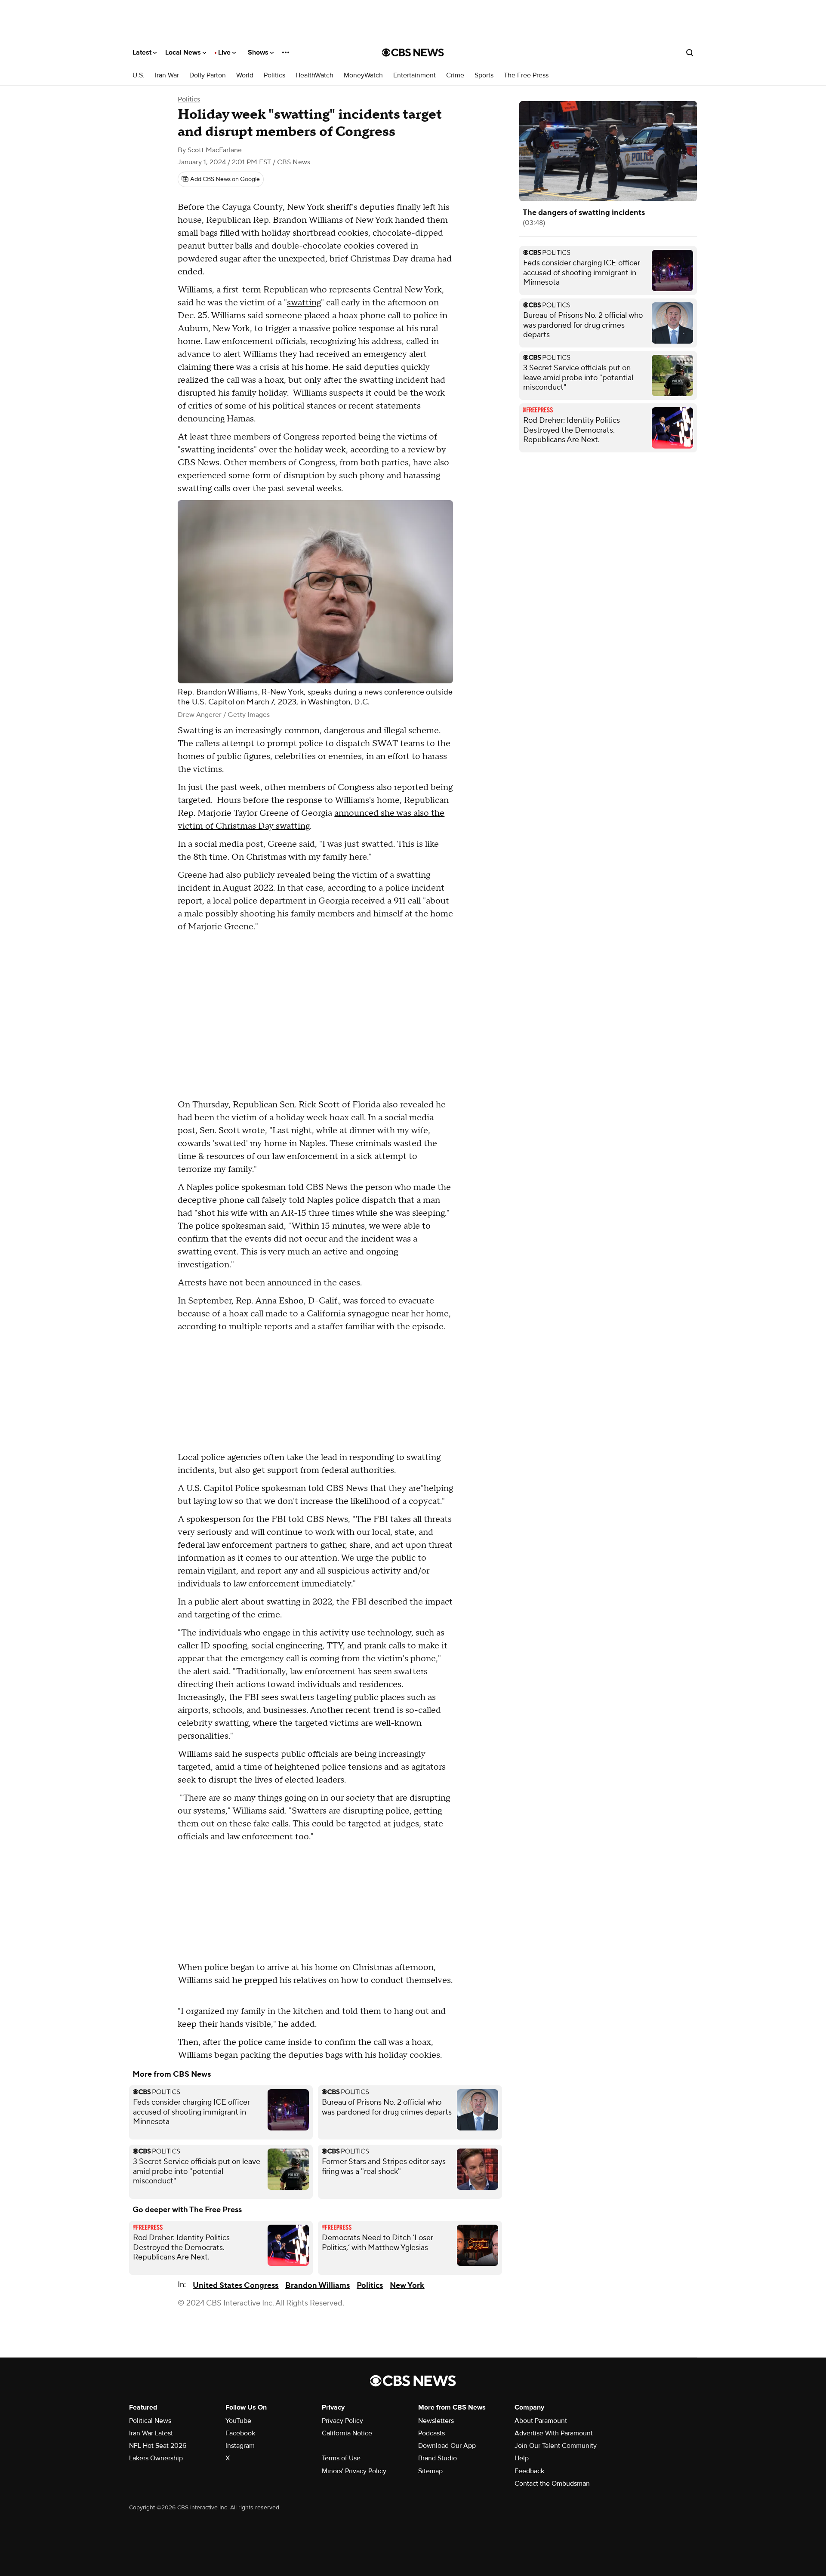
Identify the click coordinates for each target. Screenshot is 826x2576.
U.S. (139, 75)
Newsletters (436, 2421)
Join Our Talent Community (556, 2446)
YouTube (238, 2421)
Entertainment (415, 75)
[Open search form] (690, 52)
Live (225, 52)
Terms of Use (341, 2458)
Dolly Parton (208, 75)
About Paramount (541, 2421)
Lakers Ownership (156, 2458)
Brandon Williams (317, 2286)
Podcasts (431, 2433)
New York (407, 2286)
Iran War (167, 75)
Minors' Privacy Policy (354, 2471)
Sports (484, 75)
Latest (143, 52)
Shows (259, 52)
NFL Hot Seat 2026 (158, 2446)
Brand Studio (438, 2458)
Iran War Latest (151, 2433)
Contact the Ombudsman (552, 2484)
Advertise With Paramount (554, 2433)
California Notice (347, 2433)
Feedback (529, 2471)
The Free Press (526, 75)
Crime (455, 75)
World (245, 75)
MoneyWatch (363, 75)
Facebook (240, 2433)
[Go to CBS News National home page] (413, 52)
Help (522, 2458)
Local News (184, 52)
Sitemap (430, 2471)
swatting (304, 303)
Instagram (240, 2446)
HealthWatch (314, 75)
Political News (150, 2421)
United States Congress (236, 2286)
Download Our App (447, 2446)
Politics (274, 75)
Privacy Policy (342, 2421)
